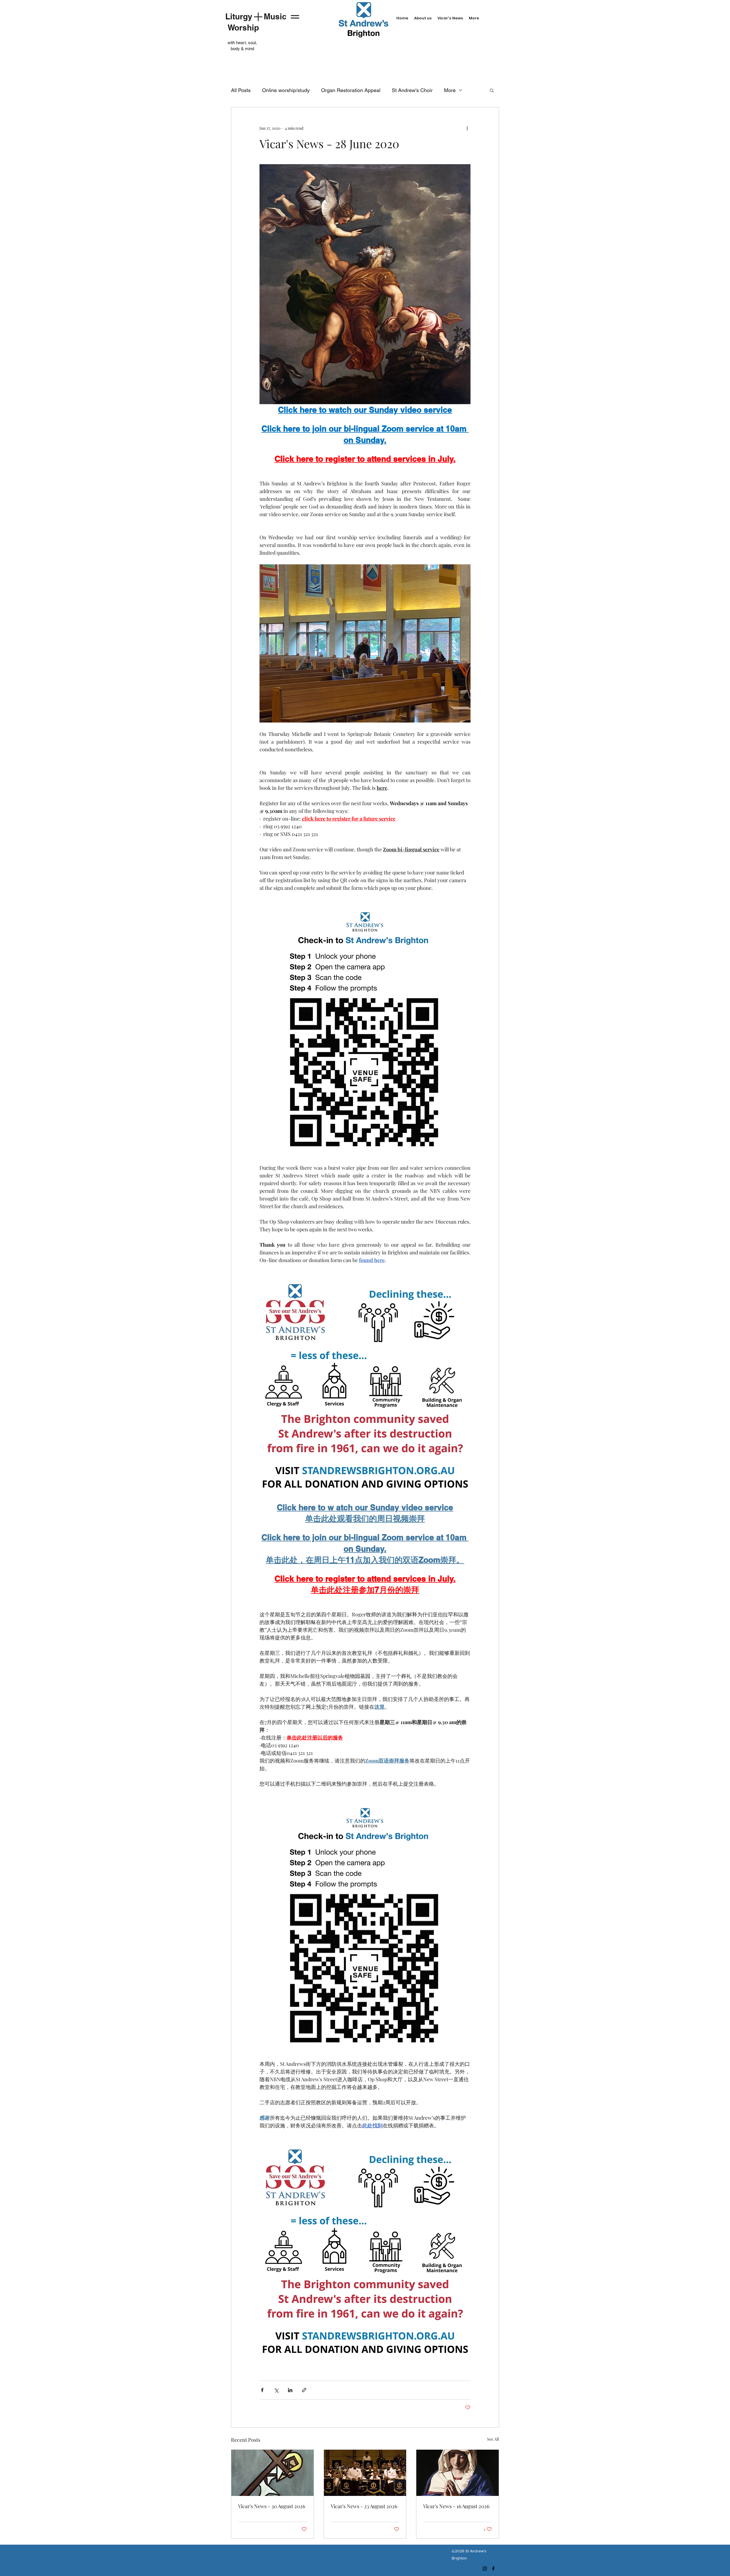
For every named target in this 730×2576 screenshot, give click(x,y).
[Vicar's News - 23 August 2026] (365, 2473)
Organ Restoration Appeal (351, 90)
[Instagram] (485, 2569)
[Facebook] (493, 2569)
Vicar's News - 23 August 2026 (364, 2506)
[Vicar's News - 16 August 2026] (458, 2473)
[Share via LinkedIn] (290, 2390)
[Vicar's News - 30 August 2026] (272, 2473)
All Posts (241, 90)
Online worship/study (286, 90)
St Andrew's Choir (412, 90)
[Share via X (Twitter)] (276, 2390)
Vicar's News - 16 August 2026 (456, 2506)
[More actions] (467, 128)
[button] (492, 90)
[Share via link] (304, 2390)
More (450, 90)
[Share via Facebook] (262, 2390)
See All (493, 2439)
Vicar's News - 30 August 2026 (272, 2506)
